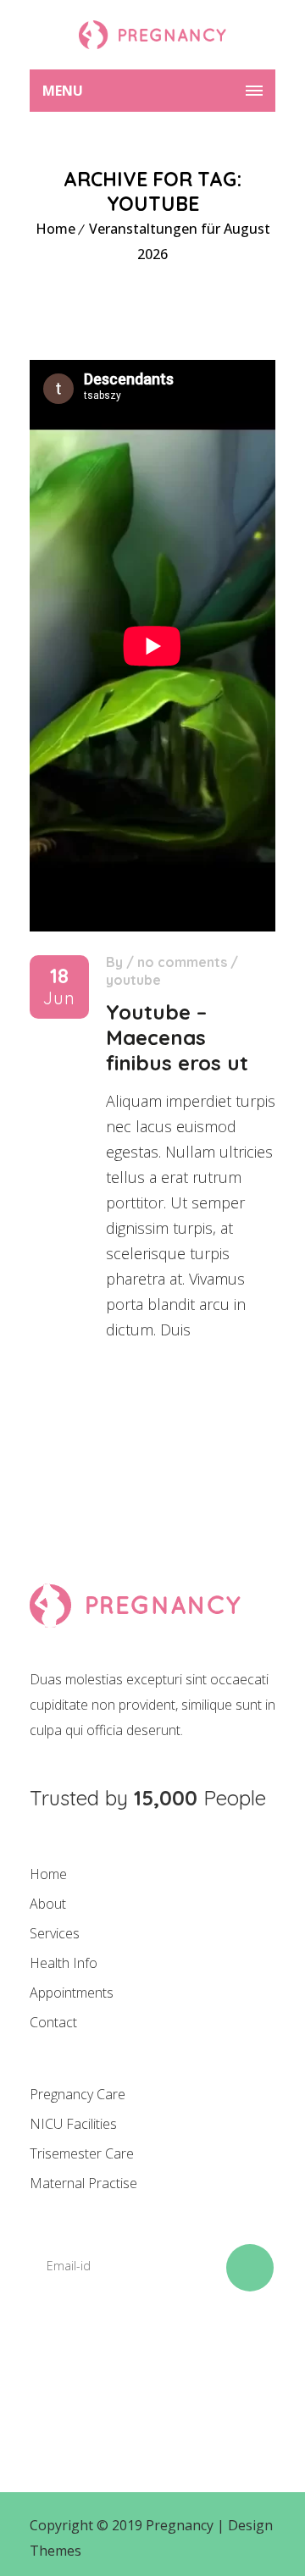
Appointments (72, 1993)
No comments (182, 962)
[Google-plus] (166, 2365)
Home (55, 229)
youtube (133, 980)
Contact (53, 2022)
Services (55, 1933)
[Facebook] (51, 2365)
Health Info (64, 1963)
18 (59, 987)
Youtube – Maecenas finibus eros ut (177, 1037)
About (48, 1904)
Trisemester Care (82, 2153)
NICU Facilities (73, 2124)
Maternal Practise (83, 2183)
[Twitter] (108, 2365)
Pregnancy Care (78, 2094)
